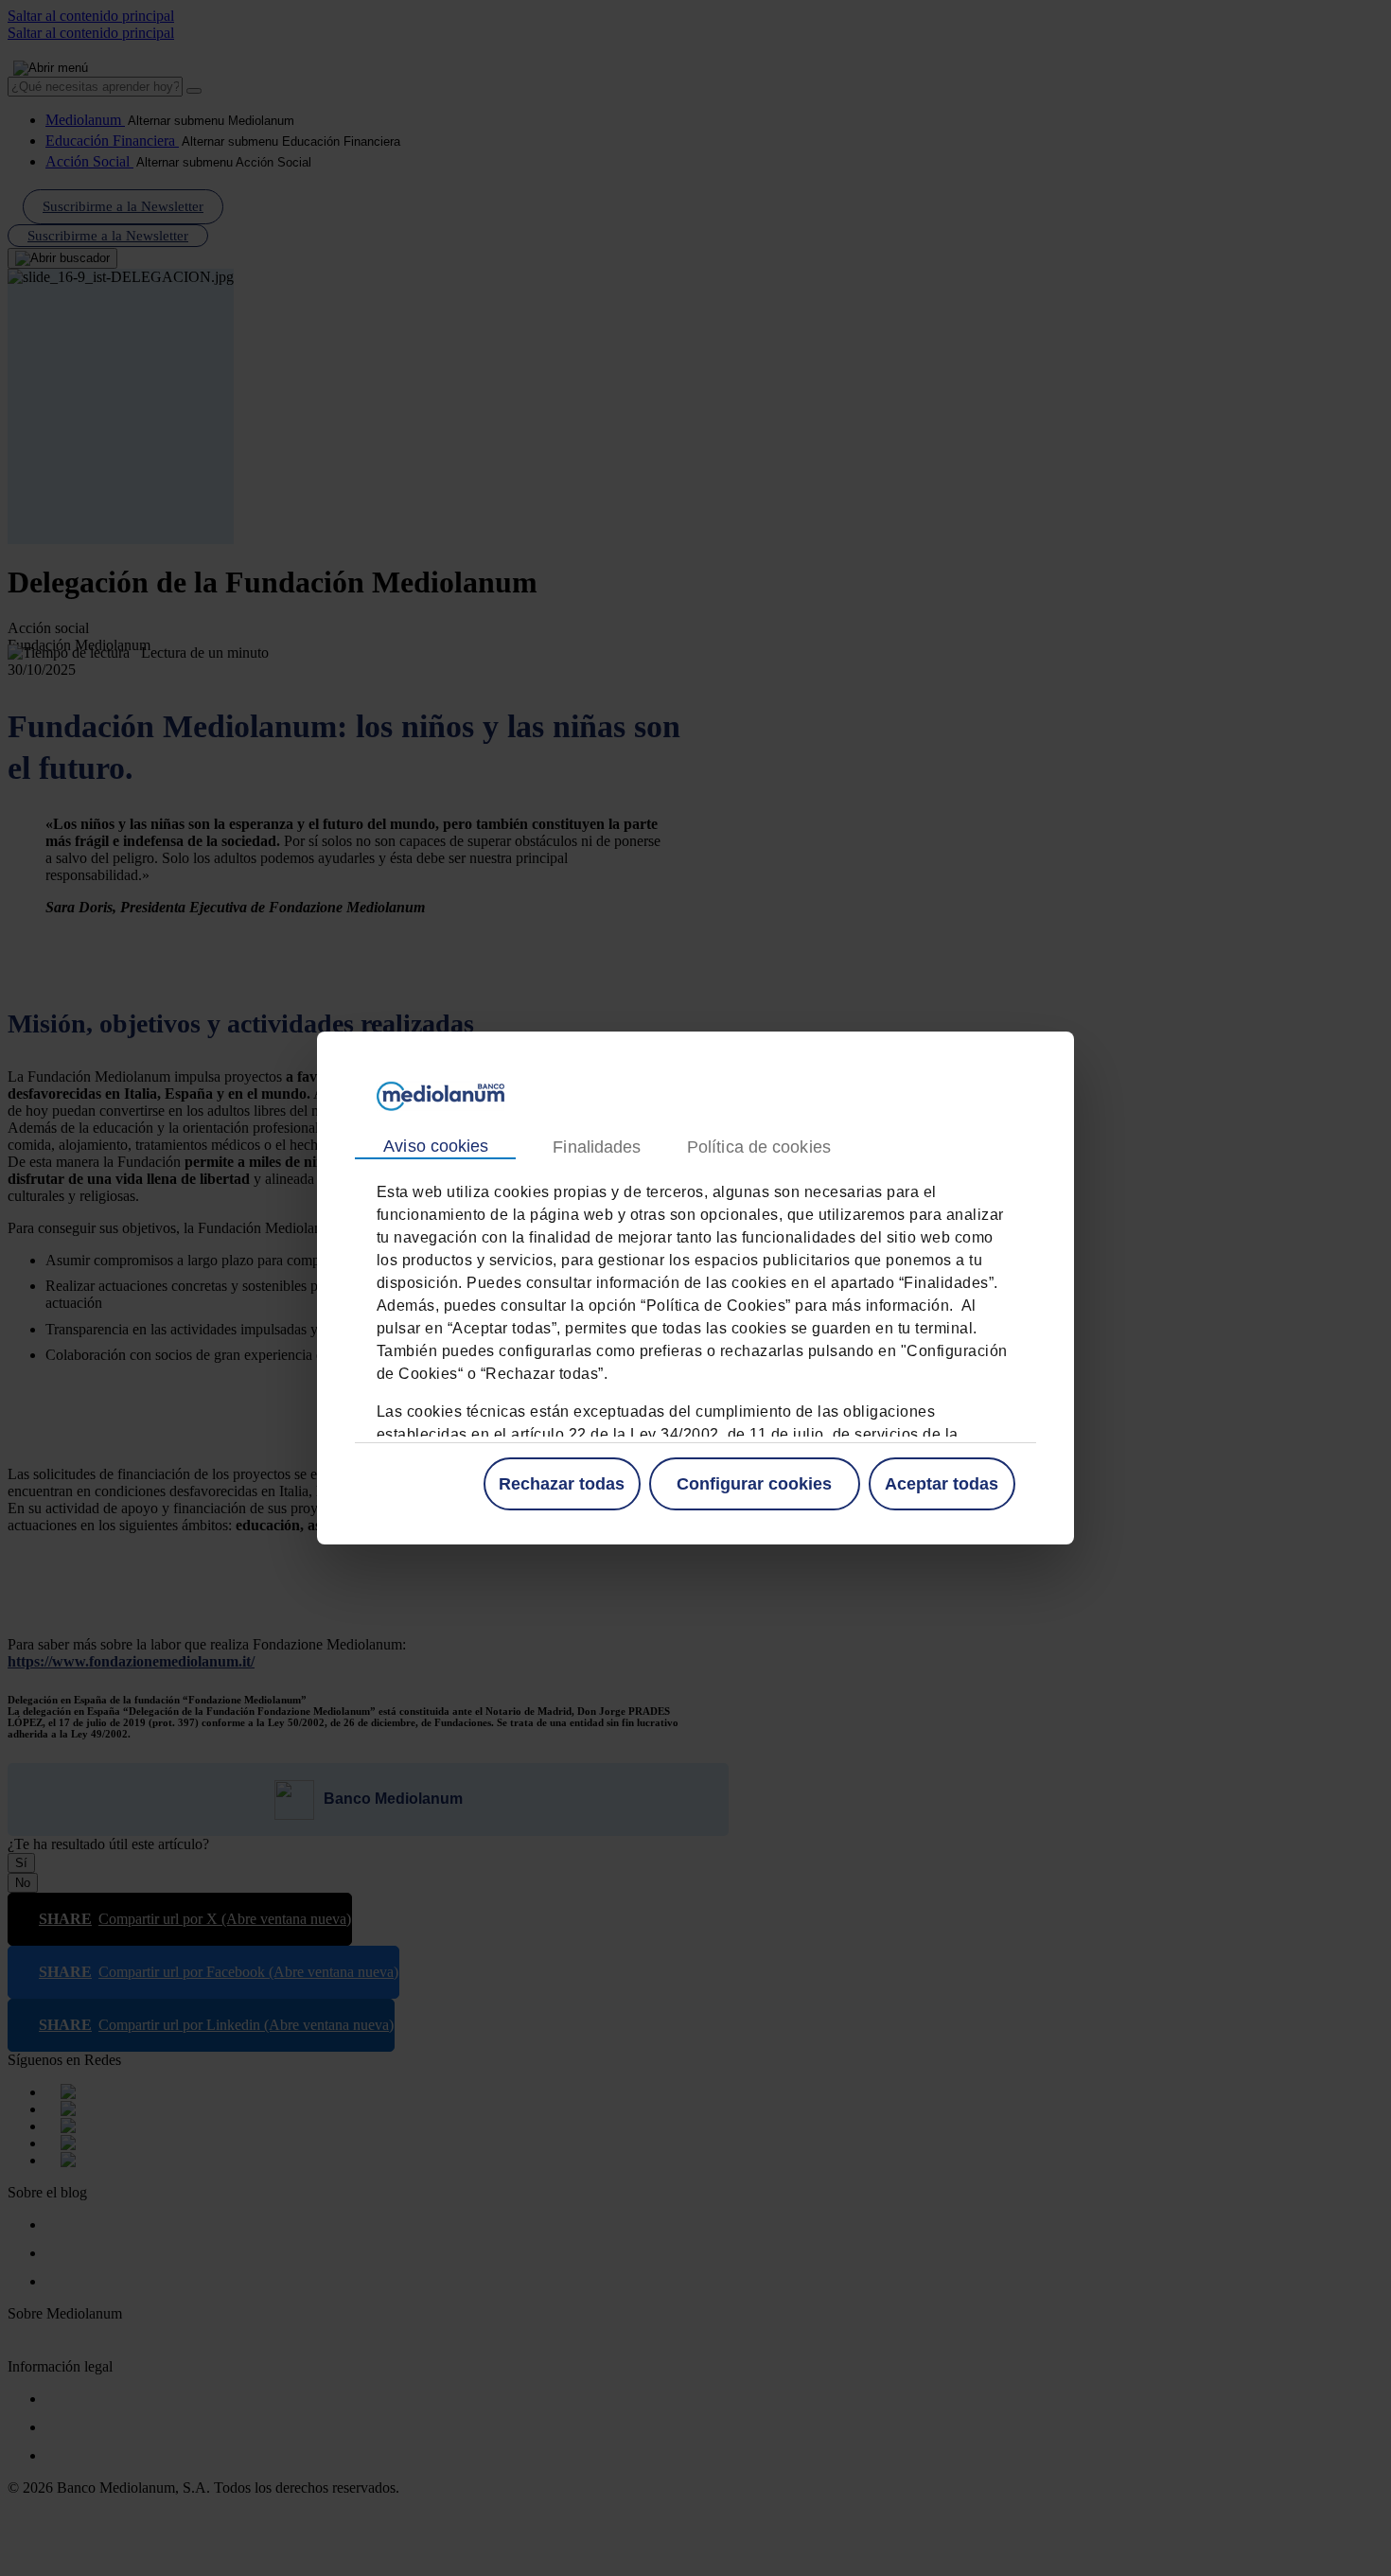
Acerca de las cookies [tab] (758, 1147)
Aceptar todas (942, 1484)
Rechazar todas (562, 1484)
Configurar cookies (754, 1484)
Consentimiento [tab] (435, 1147)
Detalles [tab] (596, 1147)
